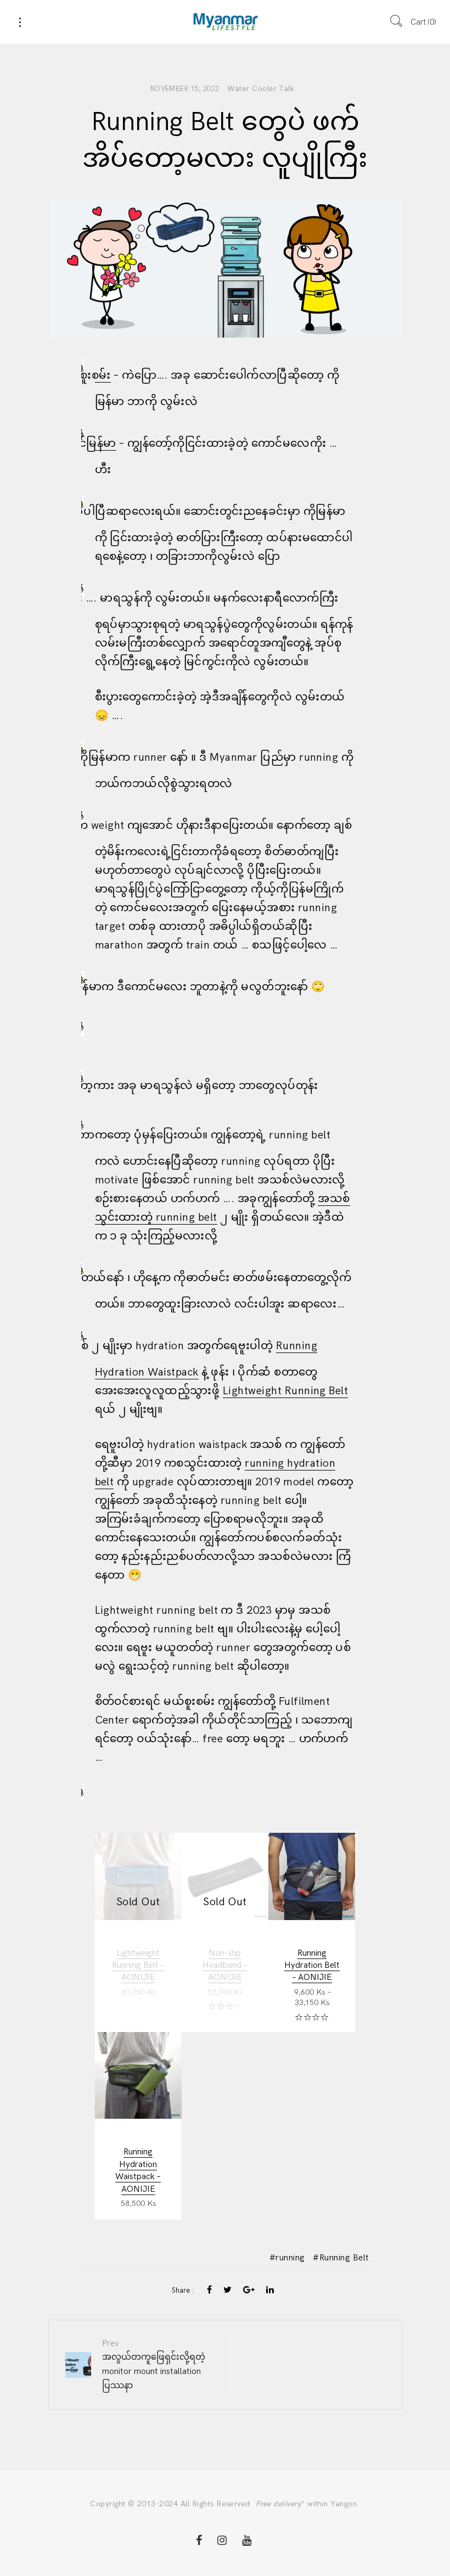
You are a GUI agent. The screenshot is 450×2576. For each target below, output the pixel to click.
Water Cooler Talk (261, 89)
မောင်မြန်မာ (106, 444)
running (290, 2258)
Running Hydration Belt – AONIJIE (312, 1966)
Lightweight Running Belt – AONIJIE (138, 1966)
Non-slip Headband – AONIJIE (225, 1966)
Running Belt (344, 2258)
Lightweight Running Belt (286, 1391)
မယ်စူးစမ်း (103, 375)
